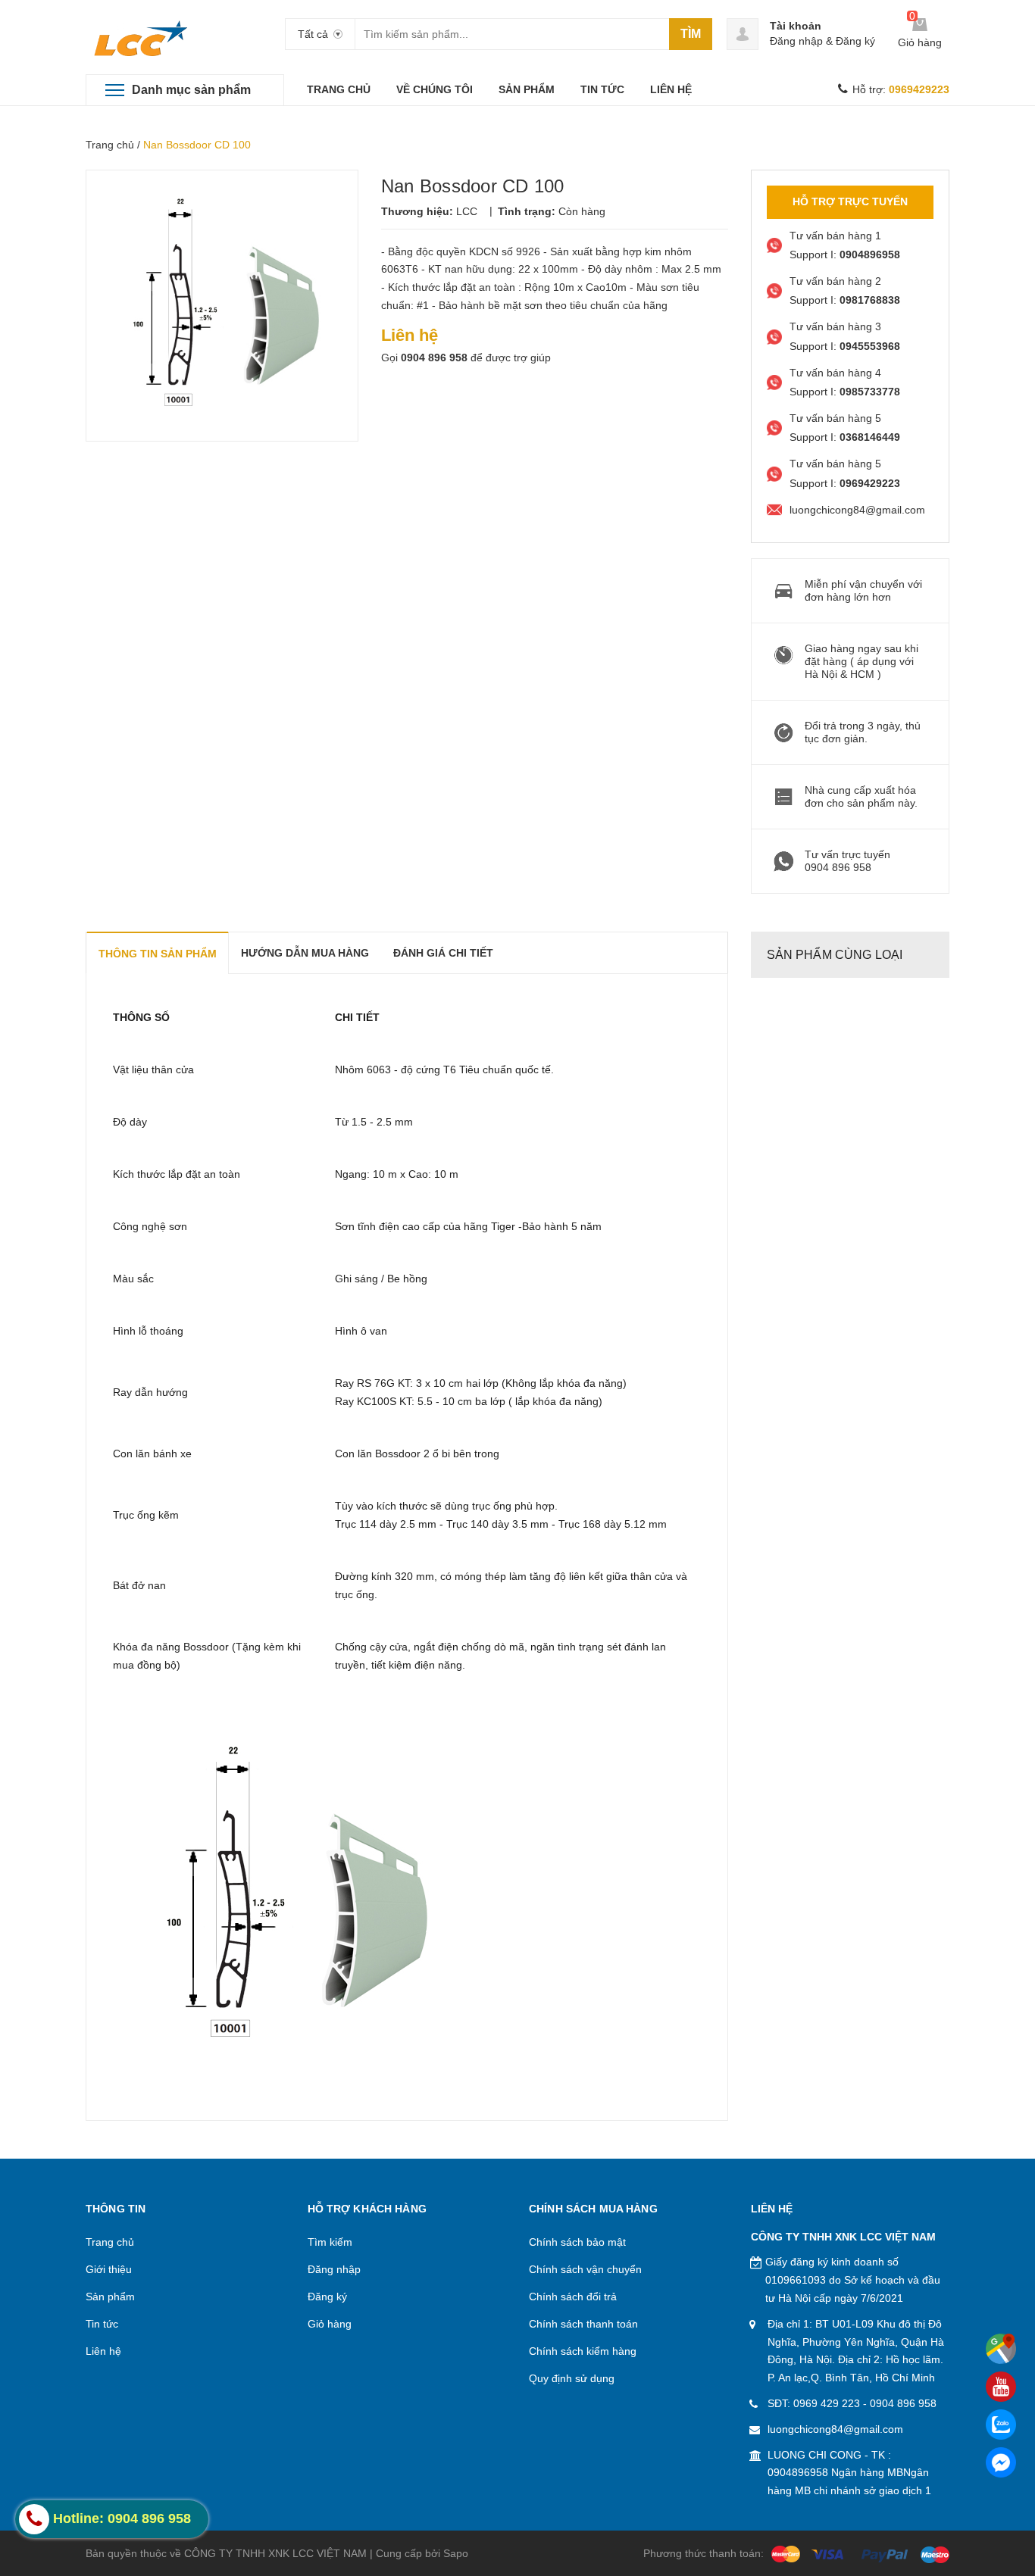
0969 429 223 (827, 2403)
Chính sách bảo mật (577, 2242)
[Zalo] (1001, 2425)
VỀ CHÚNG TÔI (435, 89)
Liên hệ (103, 2351)
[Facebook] (1001, 2462)
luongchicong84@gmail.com (835, 2429)
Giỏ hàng (330, 2324)
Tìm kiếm (330, 2242)
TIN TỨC (602, 89)
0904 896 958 (434, 358)
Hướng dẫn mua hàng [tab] (305, 953)
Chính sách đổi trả (573, 2297)
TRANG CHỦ (339, 89)
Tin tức (102, 2324)
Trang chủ (110, 145)
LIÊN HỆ (671, 89)
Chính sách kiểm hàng (583, 2351)
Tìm (691, 34)
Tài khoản (796, 26)
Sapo (456, 2553)
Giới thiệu (109, 2269)
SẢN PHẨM (527, 89)
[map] (1001, 2349)
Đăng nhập (796, 41)
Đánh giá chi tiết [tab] (443, 953)
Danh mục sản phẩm (191, 90)
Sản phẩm (110, 2297)
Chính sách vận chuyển (585, 2269)
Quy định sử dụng (572, 2378)
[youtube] (1001, 2387)
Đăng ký (855, 41)
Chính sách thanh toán (583, 2324)
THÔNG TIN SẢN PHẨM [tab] (158, 954)
